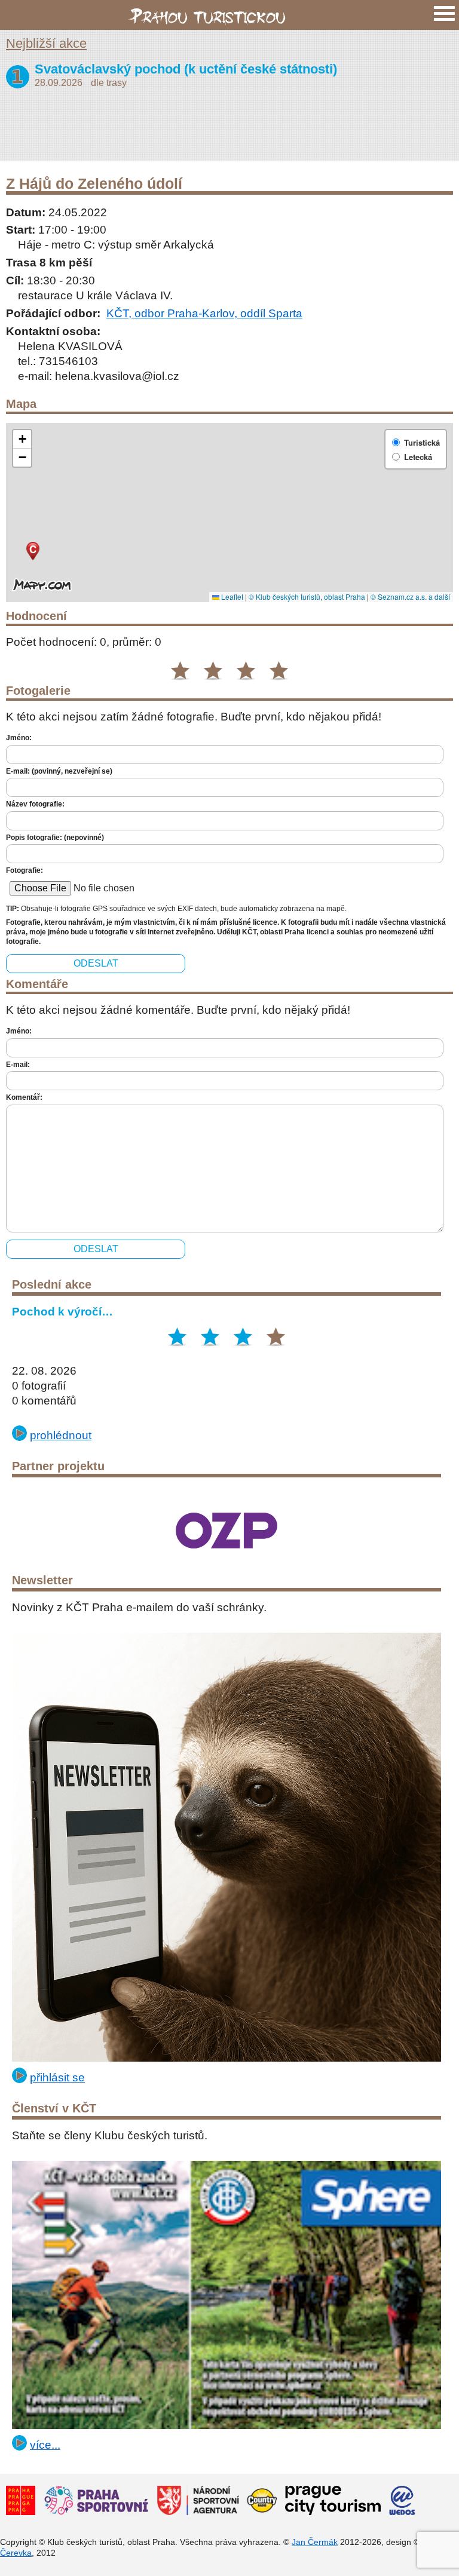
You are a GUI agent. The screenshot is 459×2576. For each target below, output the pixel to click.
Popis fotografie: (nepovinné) (55, 838)
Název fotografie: (35, 804)
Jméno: (19, 738)
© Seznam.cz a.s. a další (410, 597)
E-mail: (18, 1065)
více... (45, 2445)
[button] (34, 554)
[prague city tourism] (333, 2502)
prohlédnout (61, 1435)
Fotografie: (25, 870)
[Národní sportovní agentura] (198, 2502)
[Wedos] (402, 2502)
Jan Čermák (315, 2542)
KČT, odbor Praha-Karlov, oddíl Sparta (204, 313)
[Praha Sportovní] (96, 2502)
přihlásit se (57, 2077)
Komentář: (24, 1097)
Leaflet (231, 597)
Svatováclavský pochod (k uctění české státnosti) (186, 69)
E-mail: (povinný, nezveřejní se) (59, 771)
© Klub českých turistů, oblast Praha (307, 597)
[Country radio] (262, 2502)
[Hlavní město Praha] (21, 2502)
